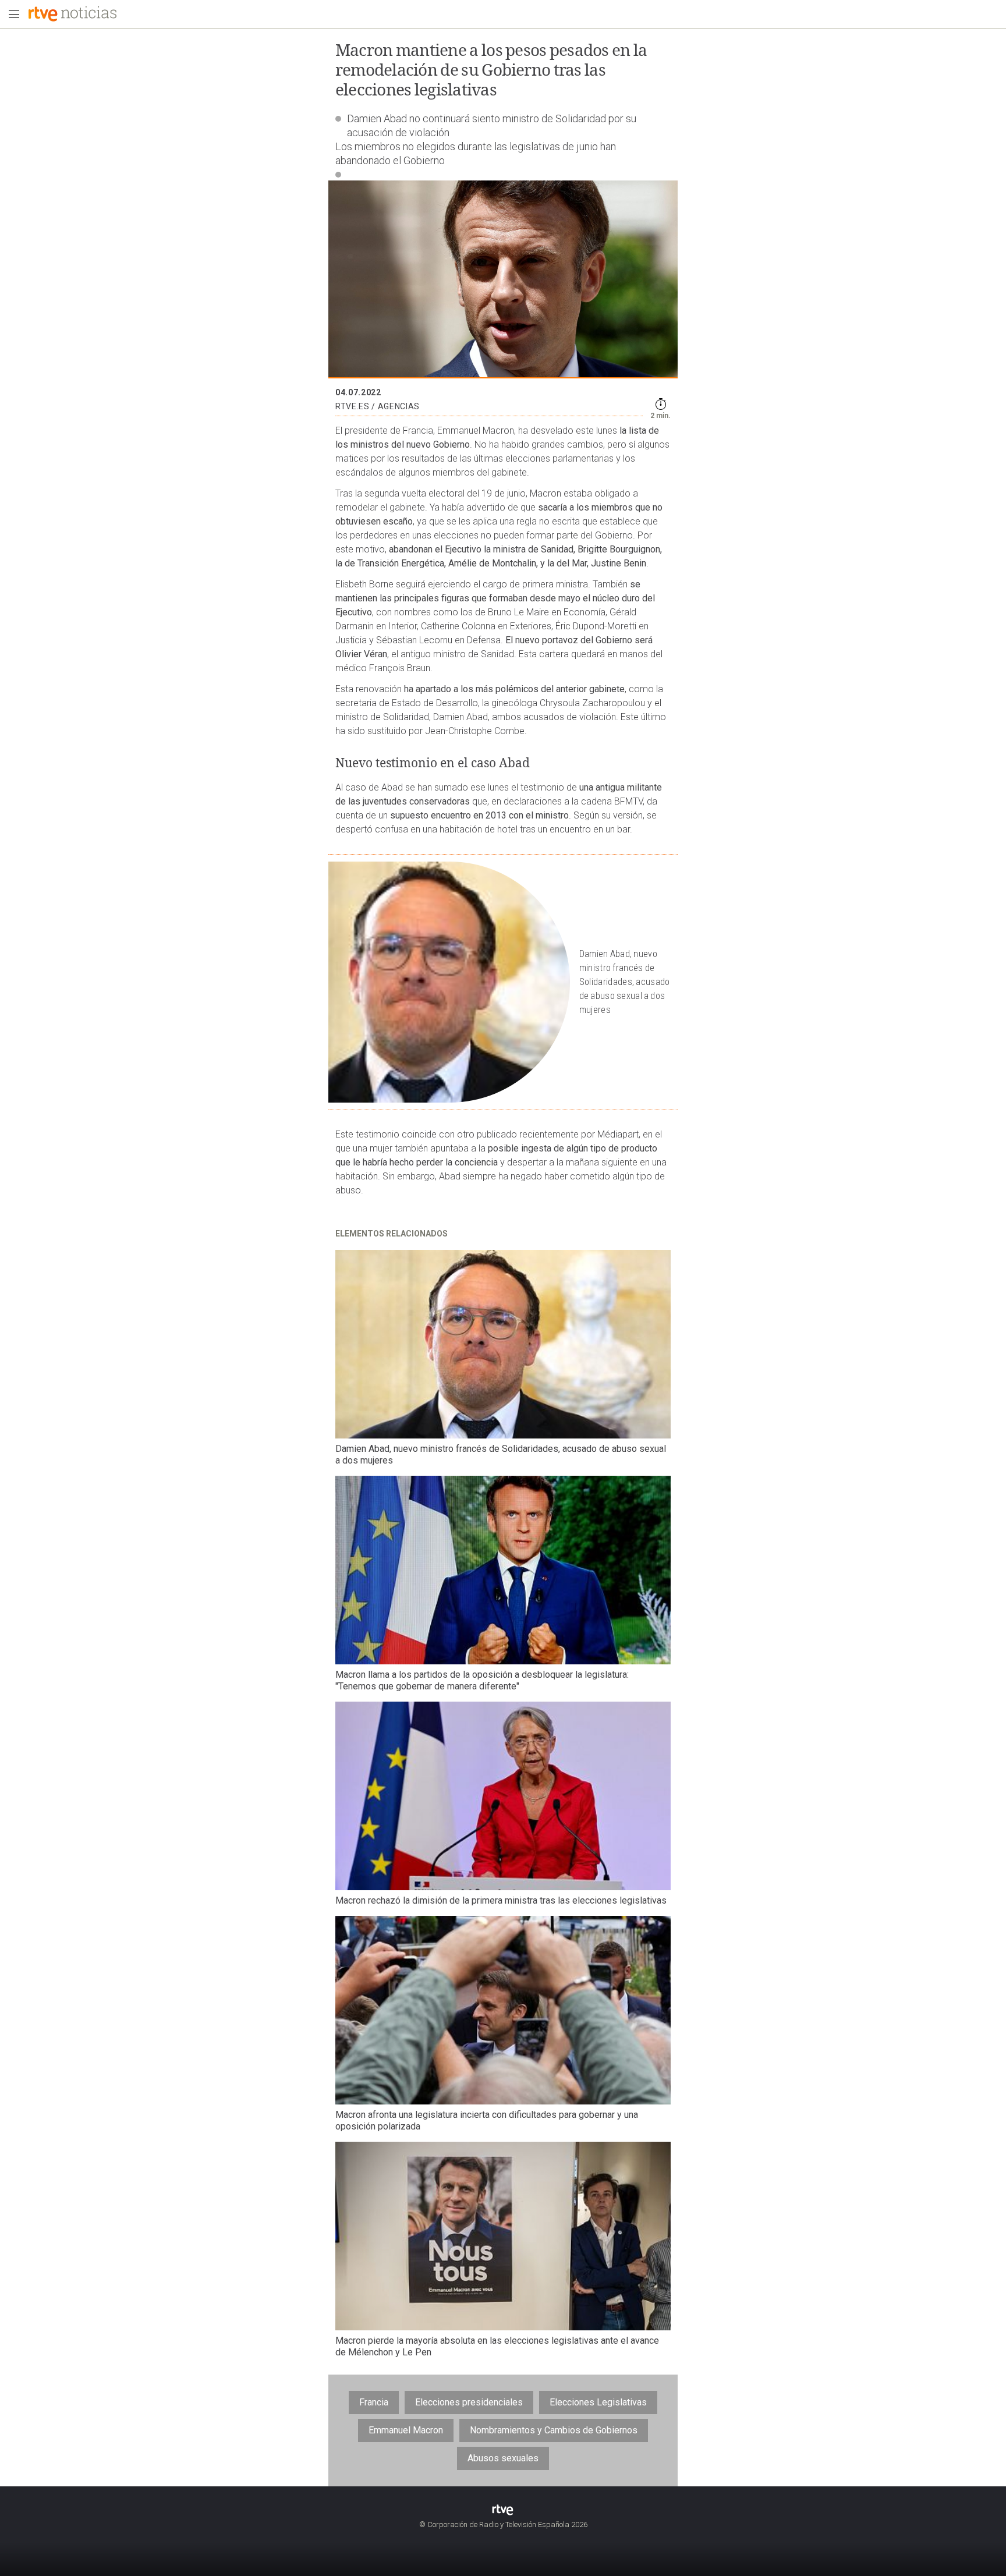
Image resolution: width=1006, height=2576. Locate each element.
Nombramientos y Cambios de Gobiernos (554, 2430)
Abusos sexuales (503, 2458)
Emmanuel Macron (406, 2430)
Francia (374, 2402)
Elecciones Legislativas (598, 2402)
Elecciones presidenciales (469, 2402)
